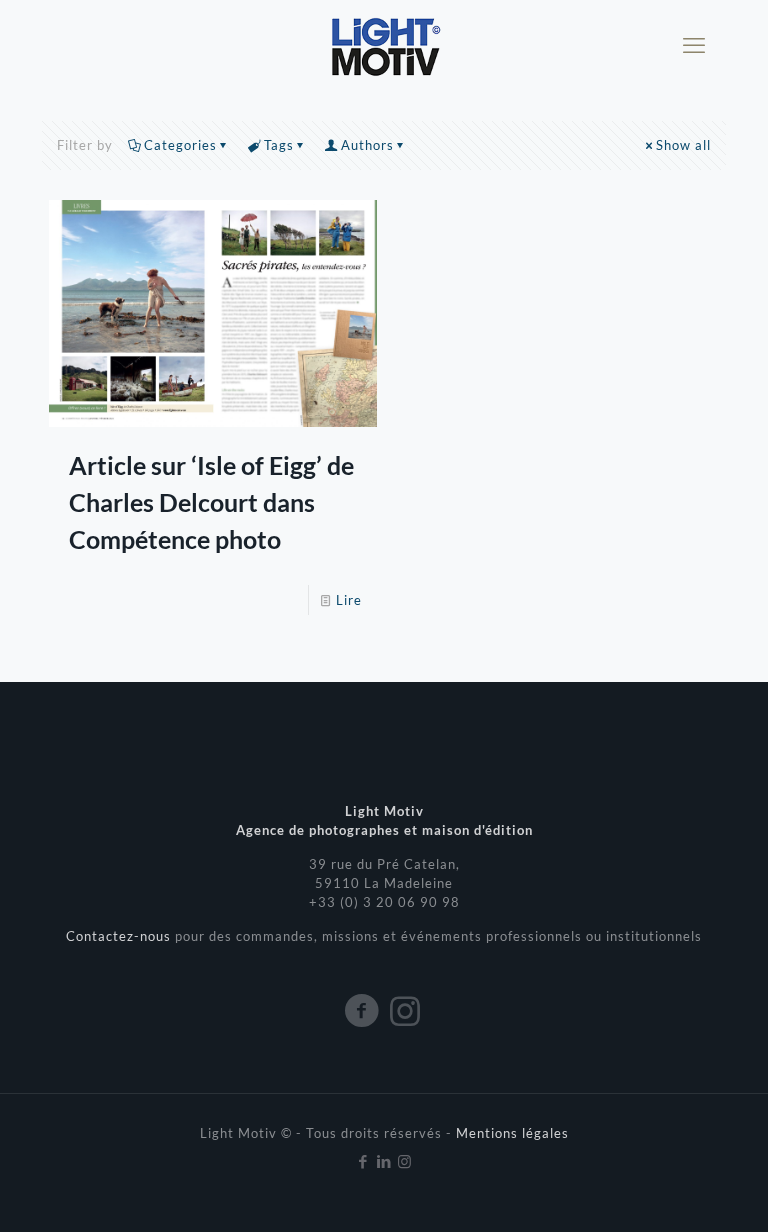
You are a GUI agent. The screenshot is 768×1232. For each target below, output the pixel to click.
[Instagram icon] (405, 1161)
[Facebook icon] (363, 1161)
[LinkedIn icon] (384, 1161)
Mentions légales (512, 1133)
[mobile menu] (694, 45)
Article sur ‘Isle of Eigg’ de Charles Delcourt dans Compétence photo (211, 502)
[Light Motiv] (384, 45)
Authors (367, 145)
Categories (180, 145)
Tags (279, 145)
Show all (683, 145)
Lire (349, 600)
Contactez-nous (120, 936)
